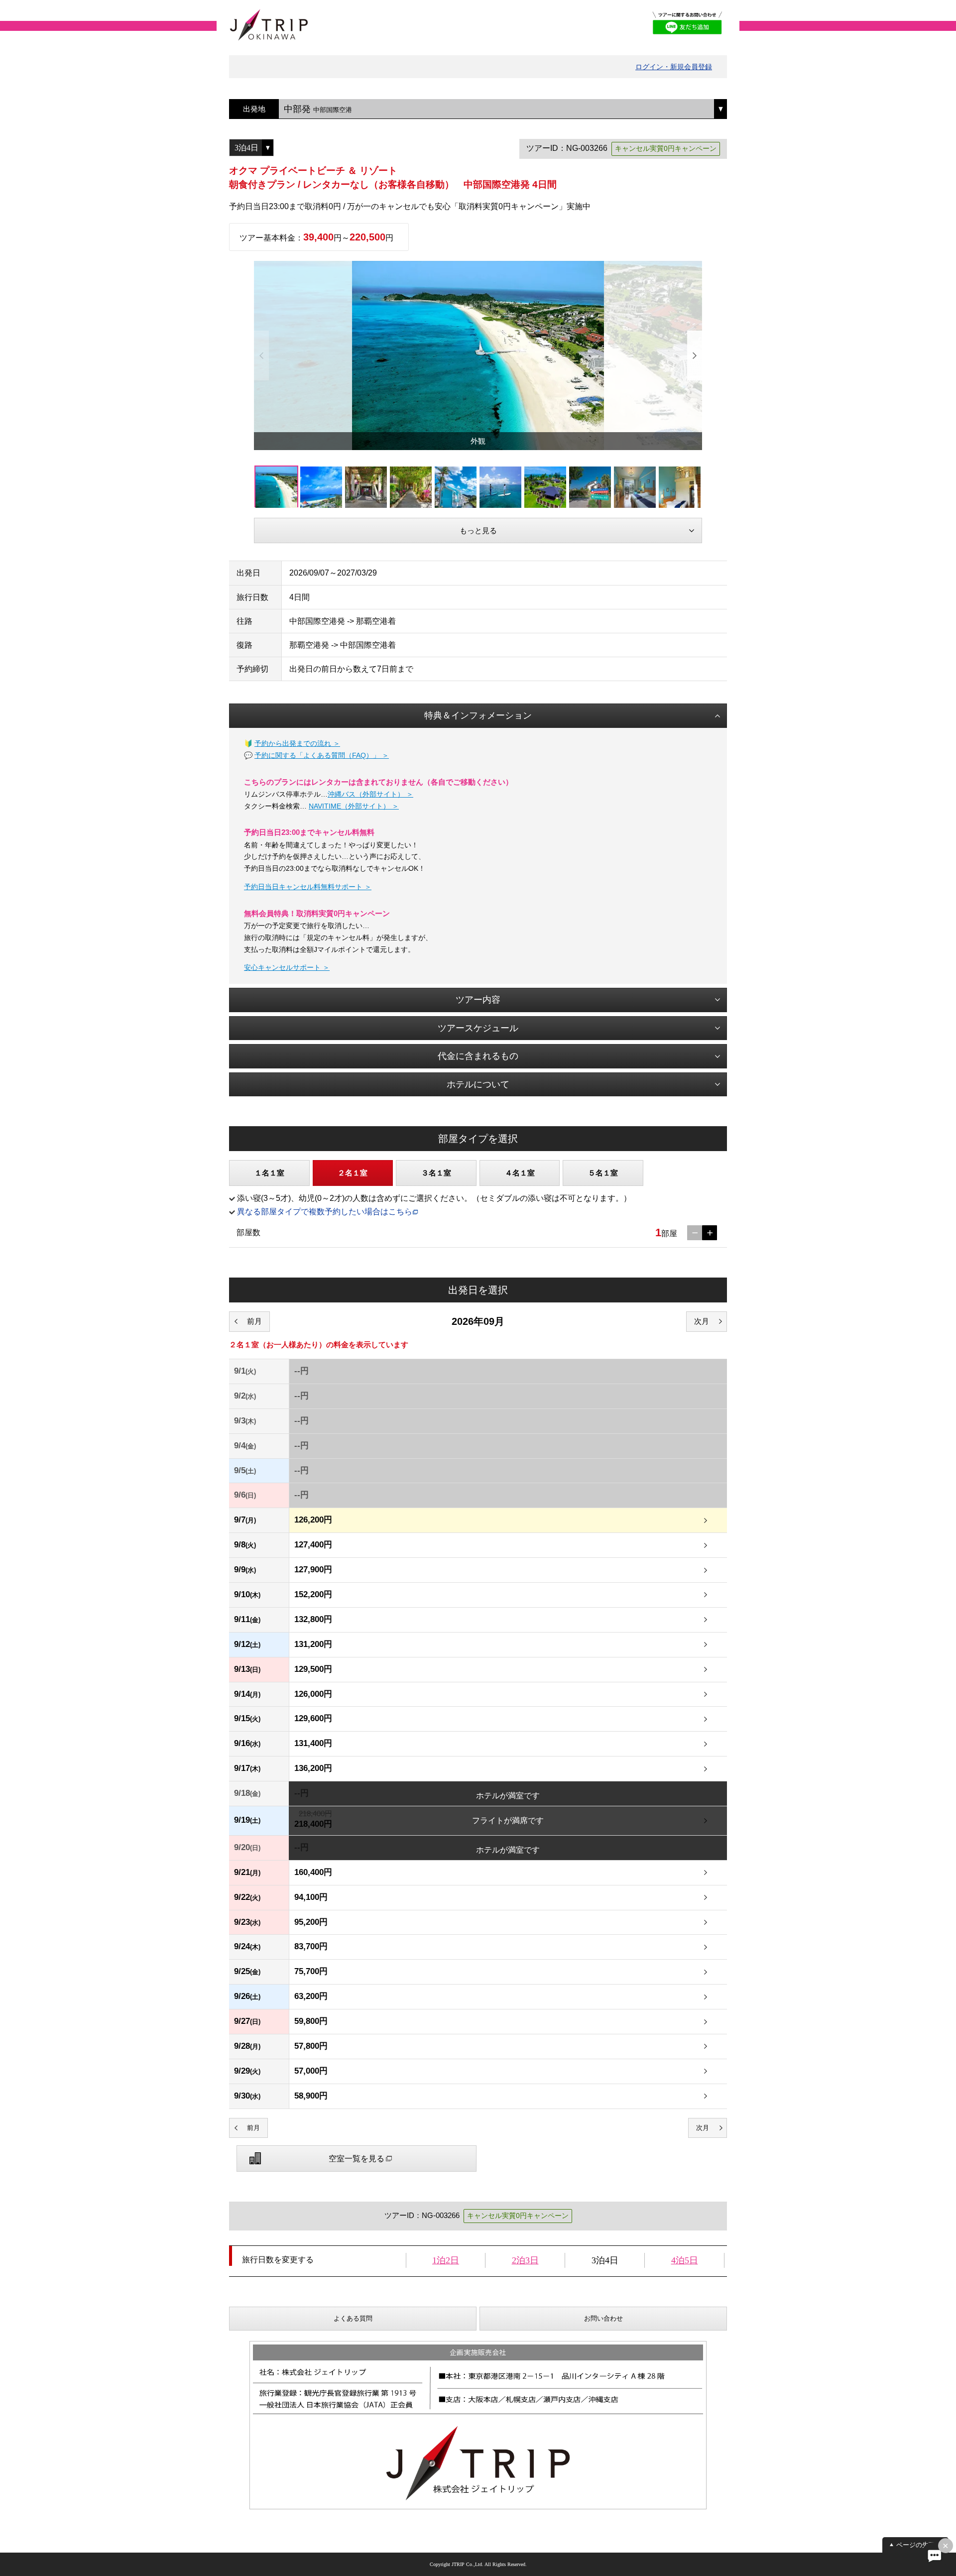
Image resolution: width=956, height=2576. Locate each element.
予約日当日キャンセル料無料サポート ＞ (308, 887)
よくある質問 (353, 2318)
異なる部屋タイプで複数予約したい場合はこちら (325, 1212)
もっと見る (478, 530)
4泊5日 (685, 2260)
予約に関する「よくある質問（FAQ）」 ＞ (322, 755)
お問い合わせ (603, 2318)
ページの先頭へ (919, 2545)
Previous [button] (261, 355)
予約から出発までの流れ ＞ (297, 743)
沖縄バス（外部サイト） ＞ (370, 794)
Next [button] (695, 355)
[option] (478, 355)
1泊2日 (446, 2260)
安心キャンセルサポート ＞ (287, 967)
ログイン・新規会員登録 (674, 67)
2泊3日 (525, 2260)
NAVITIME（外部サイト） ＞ (354, 806)
